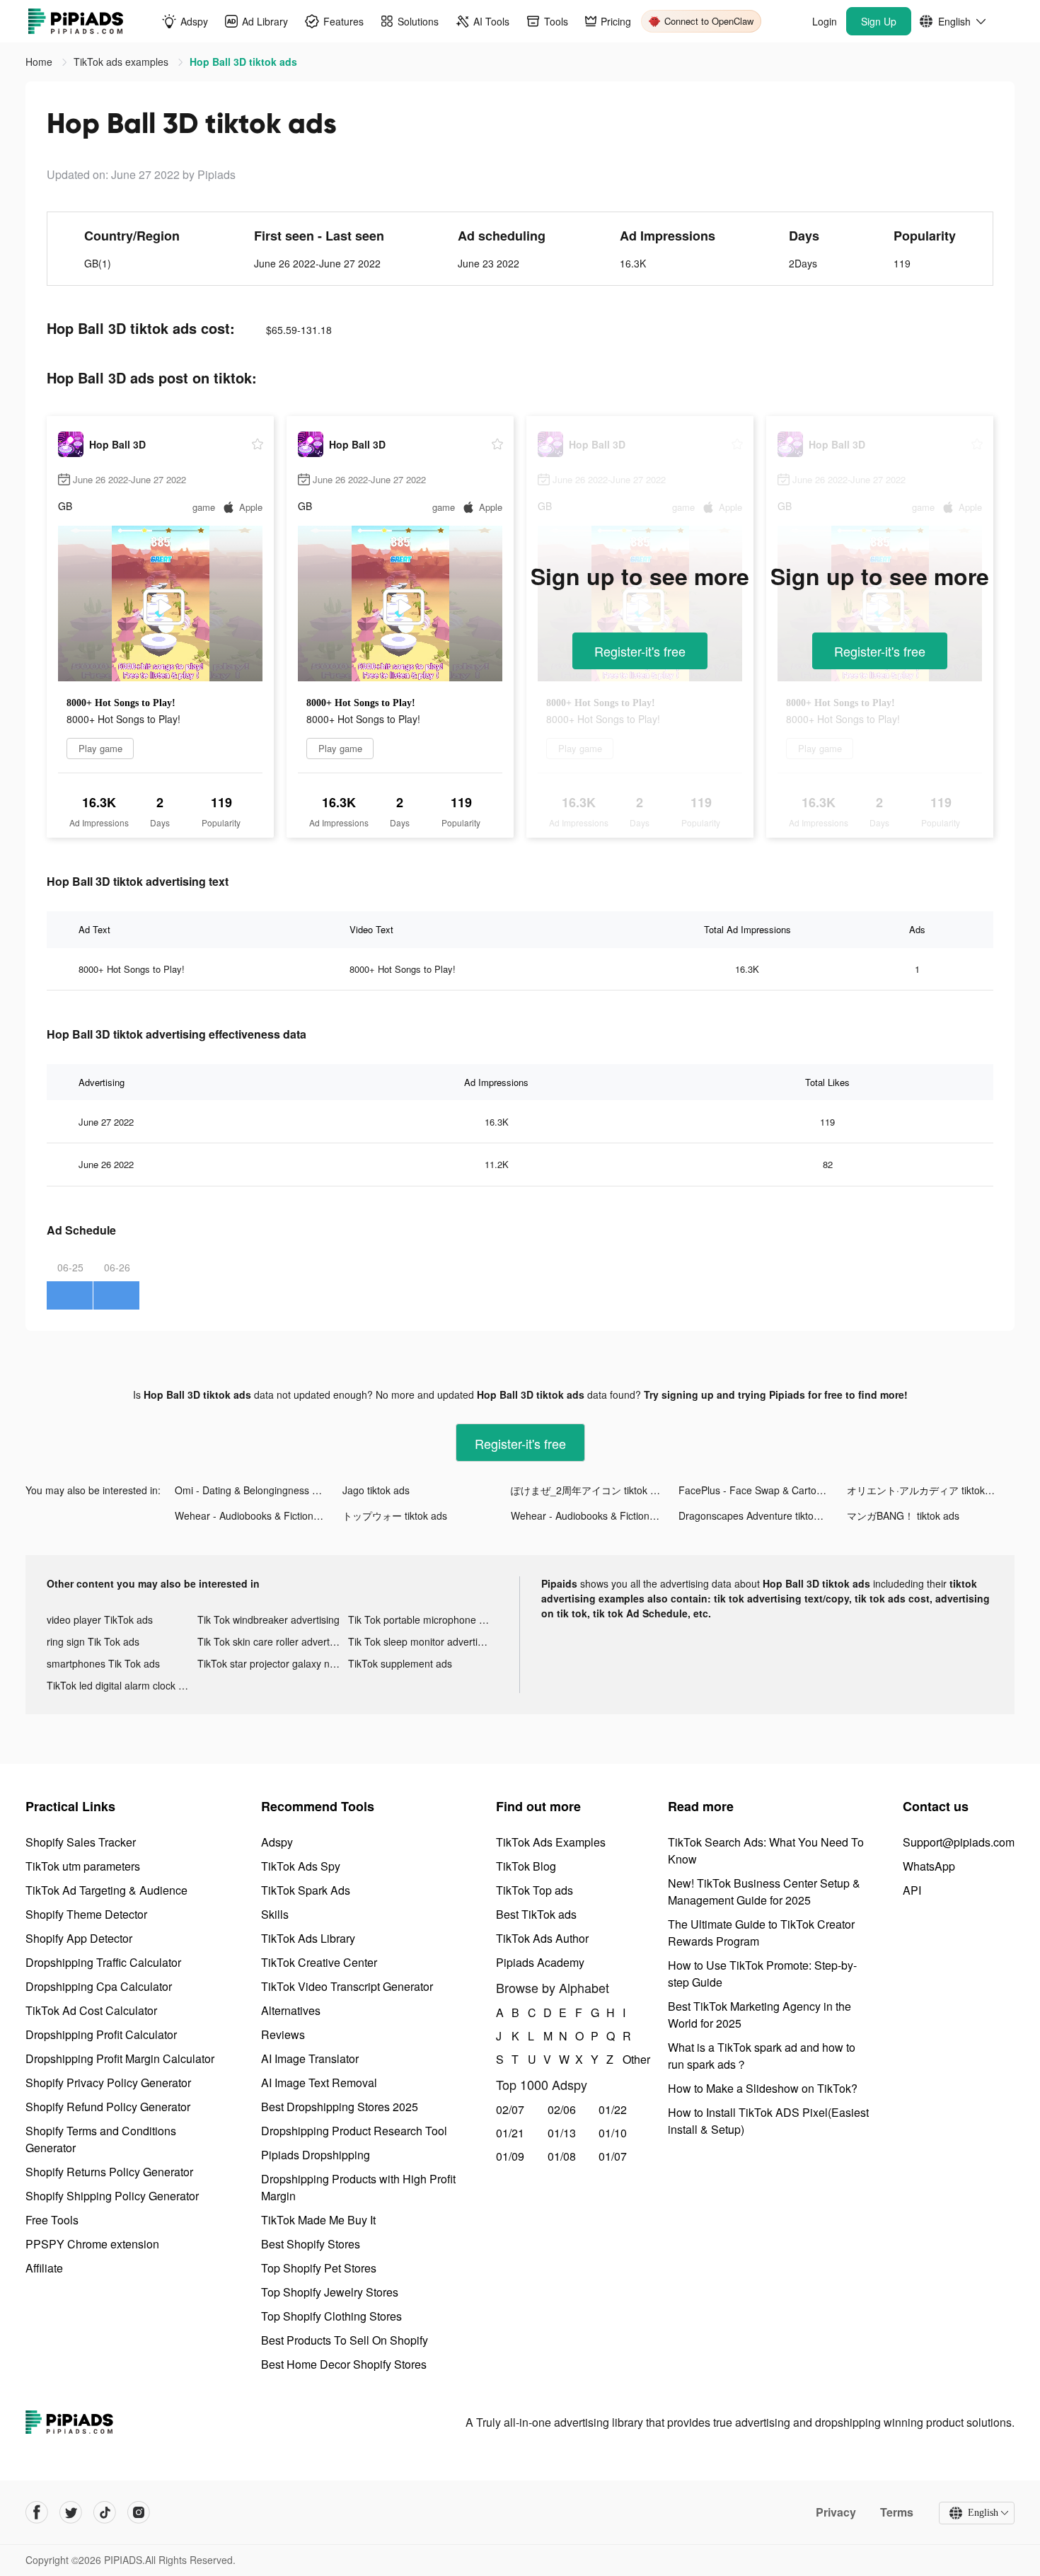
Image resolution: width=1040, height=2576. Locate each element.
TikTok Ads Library (308, 1938)
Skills (275, 1914)
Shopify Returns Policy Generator (109, 2172)
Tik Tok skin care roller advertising (273, 1641)
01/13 (562, 2133)
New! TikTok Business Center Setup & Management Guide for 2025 (764, 1891)
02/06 (562, 2109)
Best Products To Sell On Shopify (345, 2340)
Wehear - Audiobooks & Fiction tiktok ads (259, 1515)
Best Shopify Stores (311, 2244)
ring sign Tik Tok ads (93, 1641)
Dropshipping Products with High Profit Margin (358, 2187)
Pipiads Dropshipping (316, 2155)
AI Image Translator (310, 2058)
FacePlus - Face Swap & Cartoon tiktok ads (762, 1490)
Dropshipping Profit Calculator (101, 2034)
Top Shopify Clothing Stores (331, 2316)
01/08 (562, 2156)
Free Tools (52, 2220)
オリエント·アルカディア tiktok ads (925, 1490)
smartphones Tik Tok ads (103, 1663)
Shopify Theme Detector (86, 1914)
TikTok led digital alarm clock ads (121, 1685)
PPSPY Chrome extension (92, 2244)
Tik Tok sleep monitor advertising (422, 1641)
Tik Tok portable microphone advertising (423, 1619)
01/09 (510, 2156)
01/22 (613, 2109)
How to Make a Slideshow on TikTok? (763, 2088)
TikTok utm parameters (83, 1866)
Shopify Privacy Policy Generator (108, 2083)
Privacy (836, 2512)
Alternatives (291, 2010)
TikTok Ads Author (542, 1938)
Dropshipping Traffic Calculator (103, 1962)
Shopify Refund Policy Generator (108, 2107)
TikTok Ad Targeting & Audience (106, 1890)
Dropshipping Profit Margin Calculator (120, 2058)
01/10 (613, 2133)
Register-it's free (640, 651)
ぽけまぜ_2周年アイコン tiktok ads (589, 1490)
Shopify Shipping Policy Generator (112, 2196)
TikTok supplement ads (400, 1663)
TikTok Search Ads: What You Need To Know (766, 1850)
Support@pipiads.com (959, 1842)
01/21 (510, 2133)
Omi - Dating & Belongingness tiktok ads (259, 1490)
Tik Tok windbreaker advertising (268, 1619)
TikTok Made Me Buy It (318, 2220)
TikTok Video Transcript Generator (347, 1986)
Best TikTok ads (536, 1914)
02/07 (510, 2109)
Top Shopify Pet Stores (319, 2268)
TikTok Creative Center (319, 1962)
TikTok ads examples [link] (122, 62)
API (912, 1890)
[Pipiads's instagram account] (139, 2512)
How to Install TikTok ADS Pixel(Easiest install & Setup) (768, 2121)
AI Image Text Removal (319, 2083)
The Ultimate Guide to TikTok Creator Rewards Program (761, 1933)
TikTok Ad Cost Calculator (91, 2010)
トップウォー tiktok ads (395, 1515)
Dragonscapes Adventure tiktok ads (758, 1515)
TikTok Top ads (535, 1890)
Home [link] (40, 62)
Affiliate (44, 2268)
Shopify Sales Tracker (81, 1842)
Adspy (277, 1842)
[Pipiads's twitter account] (71, 2512)
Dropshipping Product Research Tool (354, 2131)
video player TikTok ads (100, 1619)
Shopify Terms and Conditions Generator (101, 2139)
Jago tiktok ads (376, 1490)
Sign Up (879, 21)
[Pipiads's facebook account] (37, 2512)
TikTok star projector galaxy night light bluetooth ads (273, 1663)
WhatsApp (929, 1866)
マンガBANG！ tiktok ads (903, 1515)
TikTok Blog (526, 1866)
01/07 (613, 2156)
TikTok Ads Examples (551, 1842)
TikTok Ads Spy (301, 1866)
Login (825, 21)
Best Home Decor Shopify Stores (344, 2364)
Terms (897, 2512)
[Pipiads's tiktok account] (105, 2512)
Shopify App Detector (79, 1938)
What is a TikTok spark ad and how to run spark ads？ (762, 2056)
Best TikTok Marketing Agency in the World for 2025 (759, 2015)
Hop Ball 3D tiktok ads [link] (243, 62)
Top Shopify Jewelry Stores (330, 2292)
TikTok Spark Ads (306, 1890)
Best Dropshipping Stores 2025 (340, 2107)
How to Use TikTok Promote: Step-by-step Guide (762, 1974)
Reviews (283, 2034)
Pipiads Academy (540, 1962)
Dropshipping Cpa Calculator (99, 1986)
